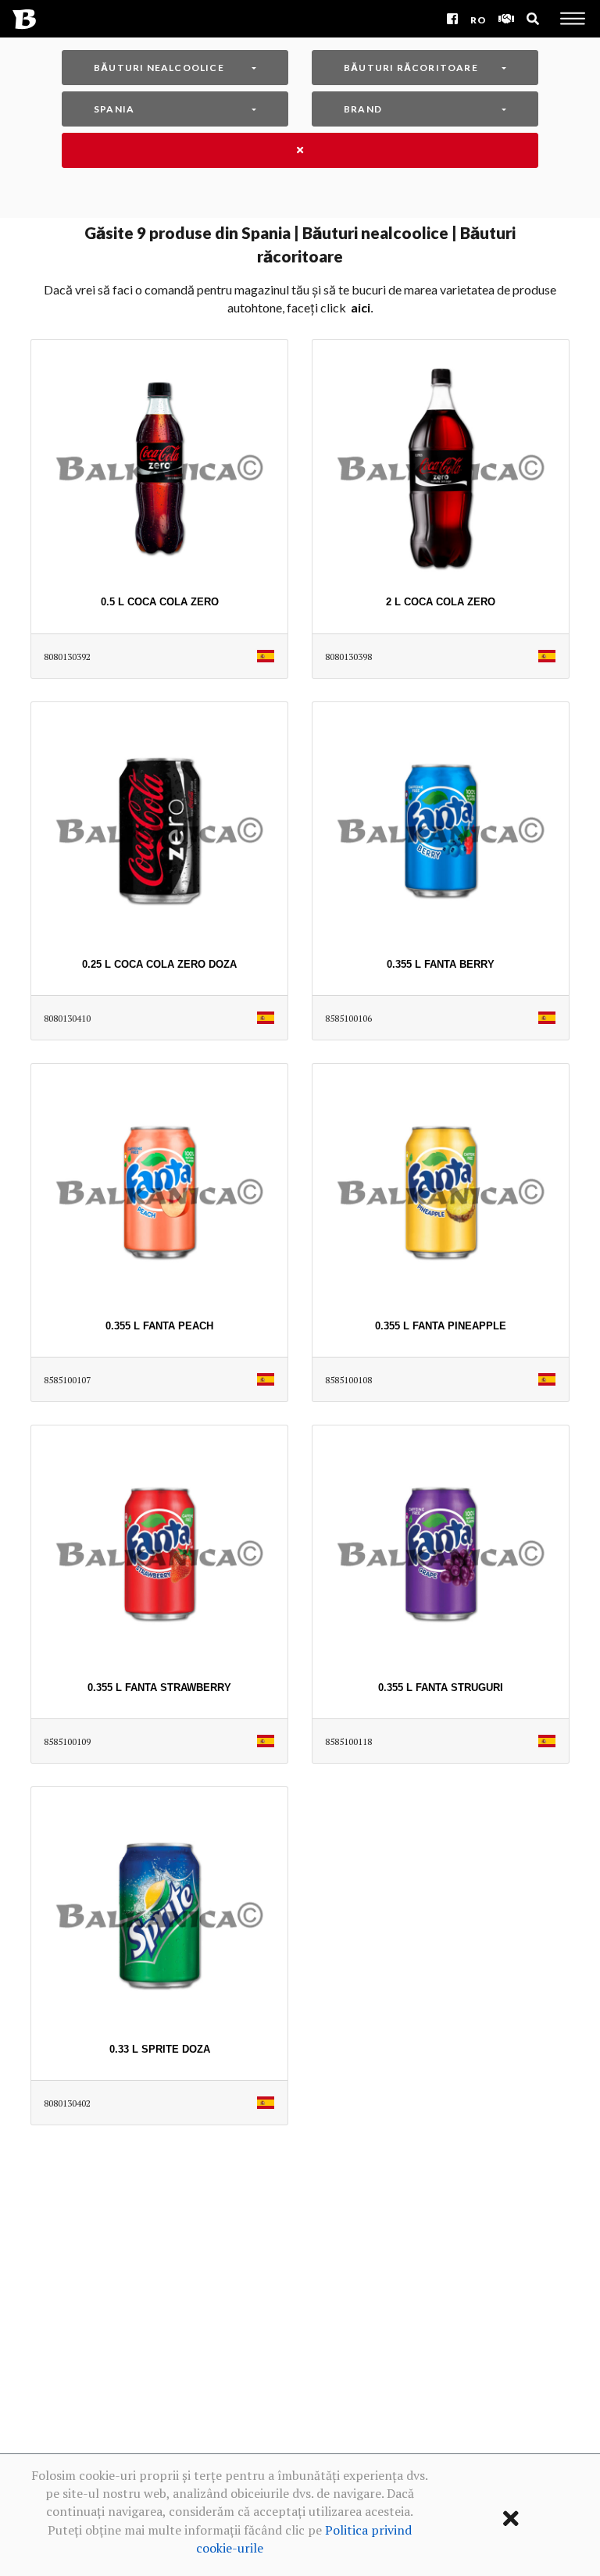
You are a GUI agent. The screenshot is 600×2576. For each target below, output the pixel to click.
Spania (114, 109)
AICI (361, 307)
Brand (363, 109)
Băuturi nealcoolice (159, 68)
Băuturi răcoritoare (411, 68)
